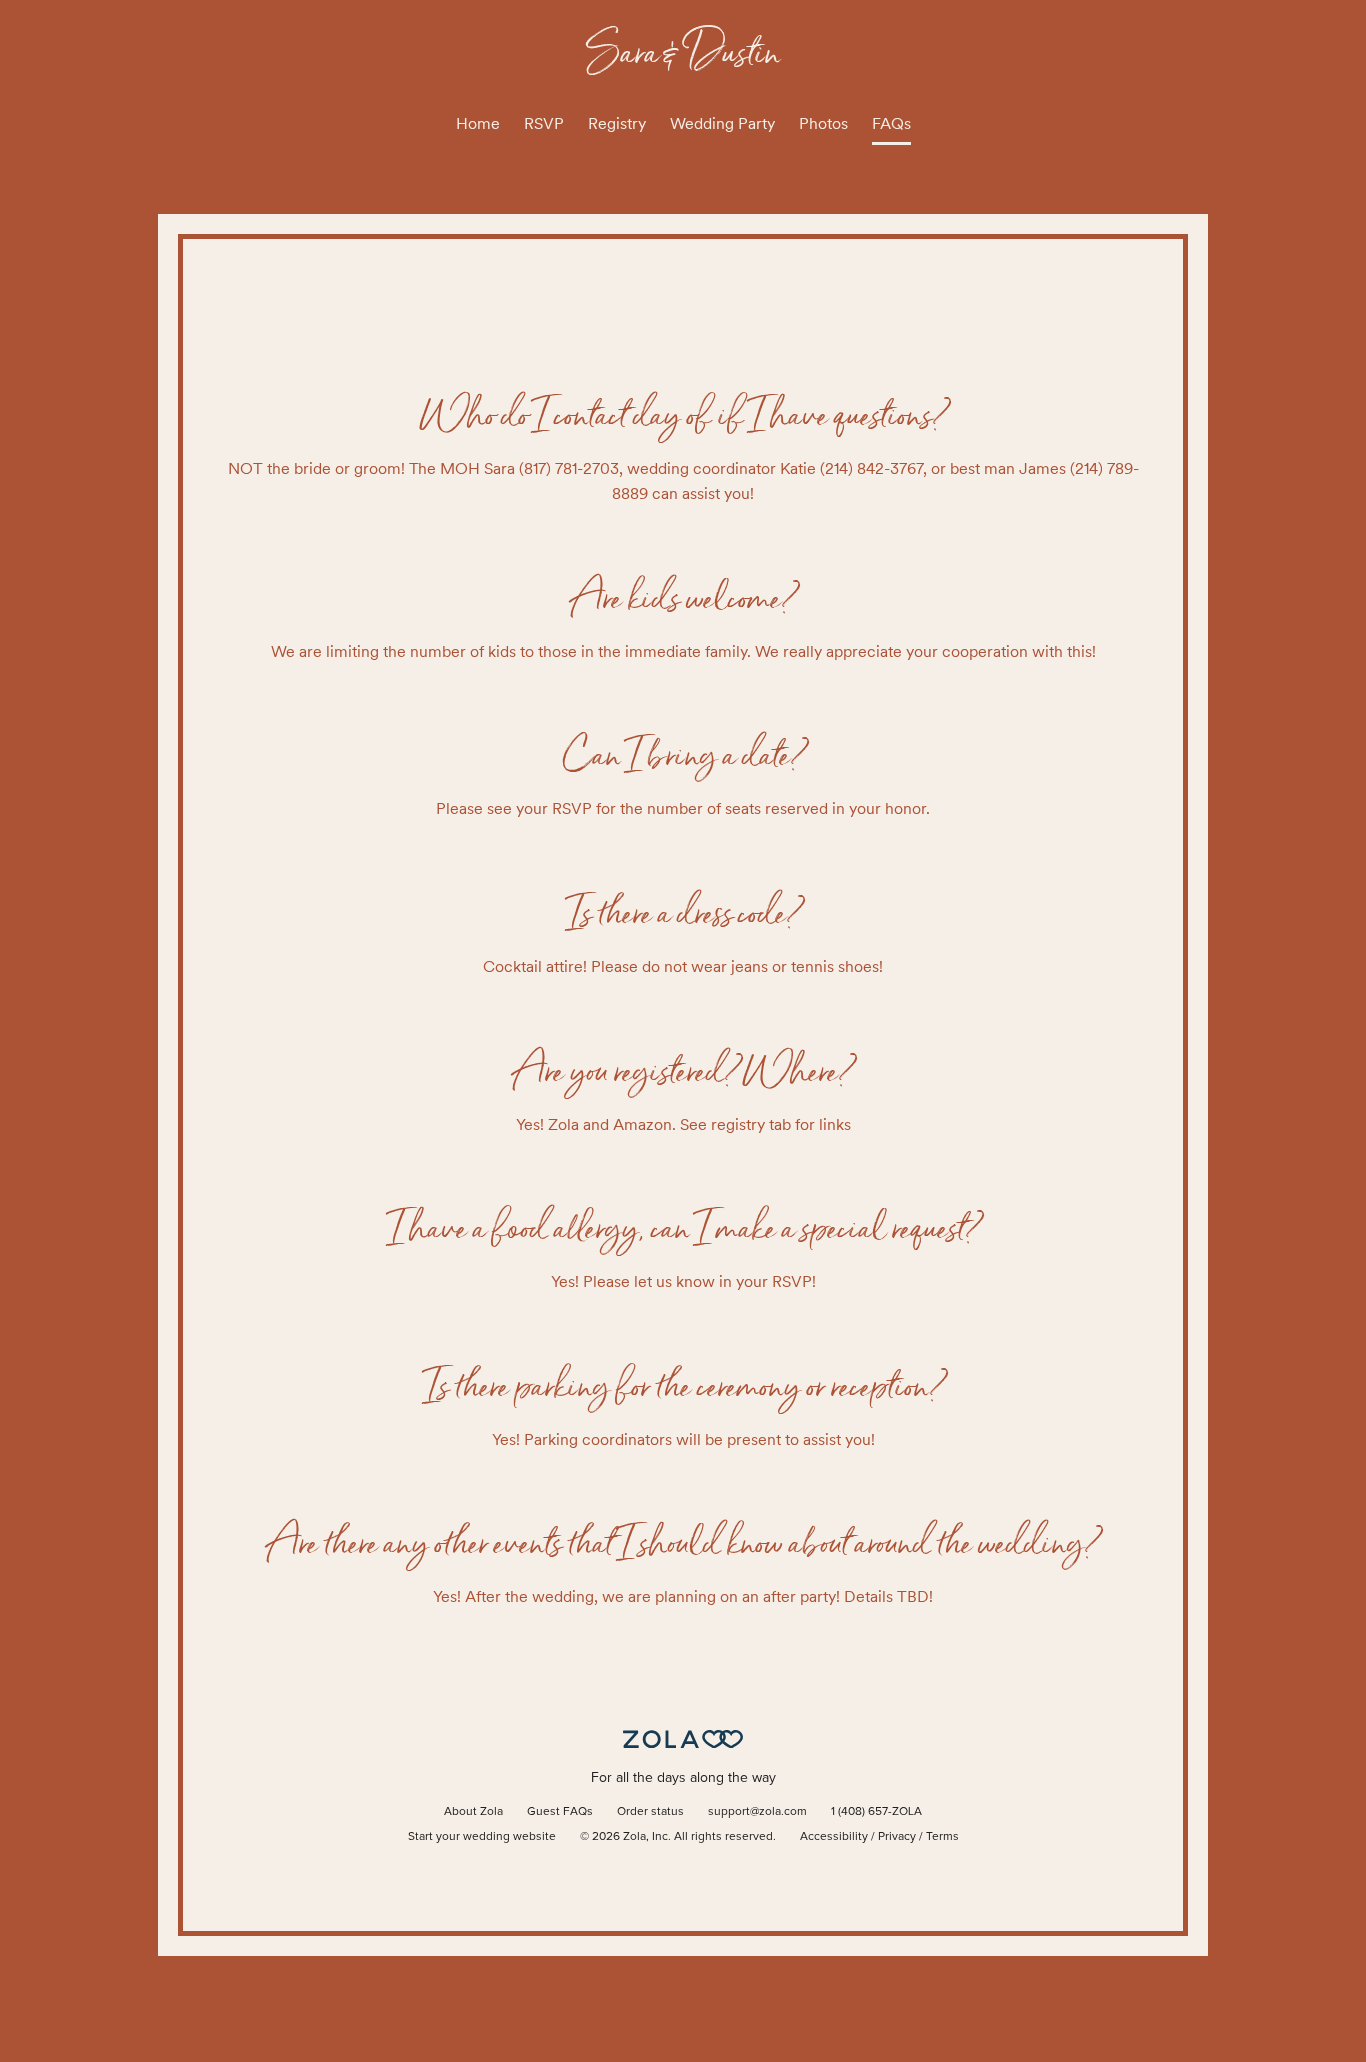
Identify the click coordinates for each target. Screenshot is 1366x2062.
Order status (650, 1812)
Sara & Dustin (683, 51)
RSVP (544, 123)
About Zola (473, 1812)
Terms (942, 1837)
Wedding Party (722, 123)
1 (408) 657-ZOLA (876, 1812)
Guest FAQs (560, 1812)
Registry (617, 123)
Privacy (897, 1837)
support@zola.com (757, 1812)
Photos (823, 123)
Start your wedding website (482, 1837)
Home (478, 123)
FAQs (891, 123)
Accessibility (834, 1837)
